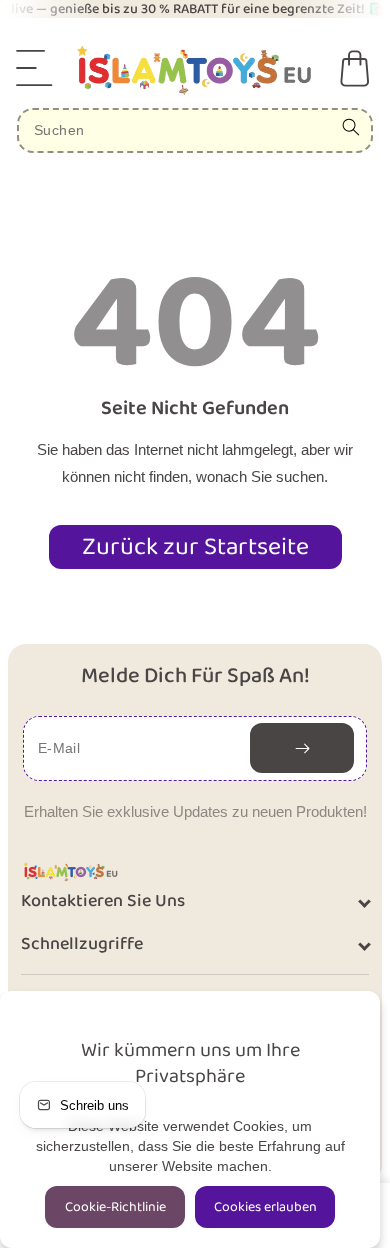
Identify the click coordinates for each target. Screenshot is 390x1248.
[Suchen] (351, 127)
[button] (35, 68)
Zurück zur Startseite (195, 547)
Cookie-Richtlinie (115, 1207)
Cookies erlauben (265, 1207)
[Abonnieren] (302, 748)
